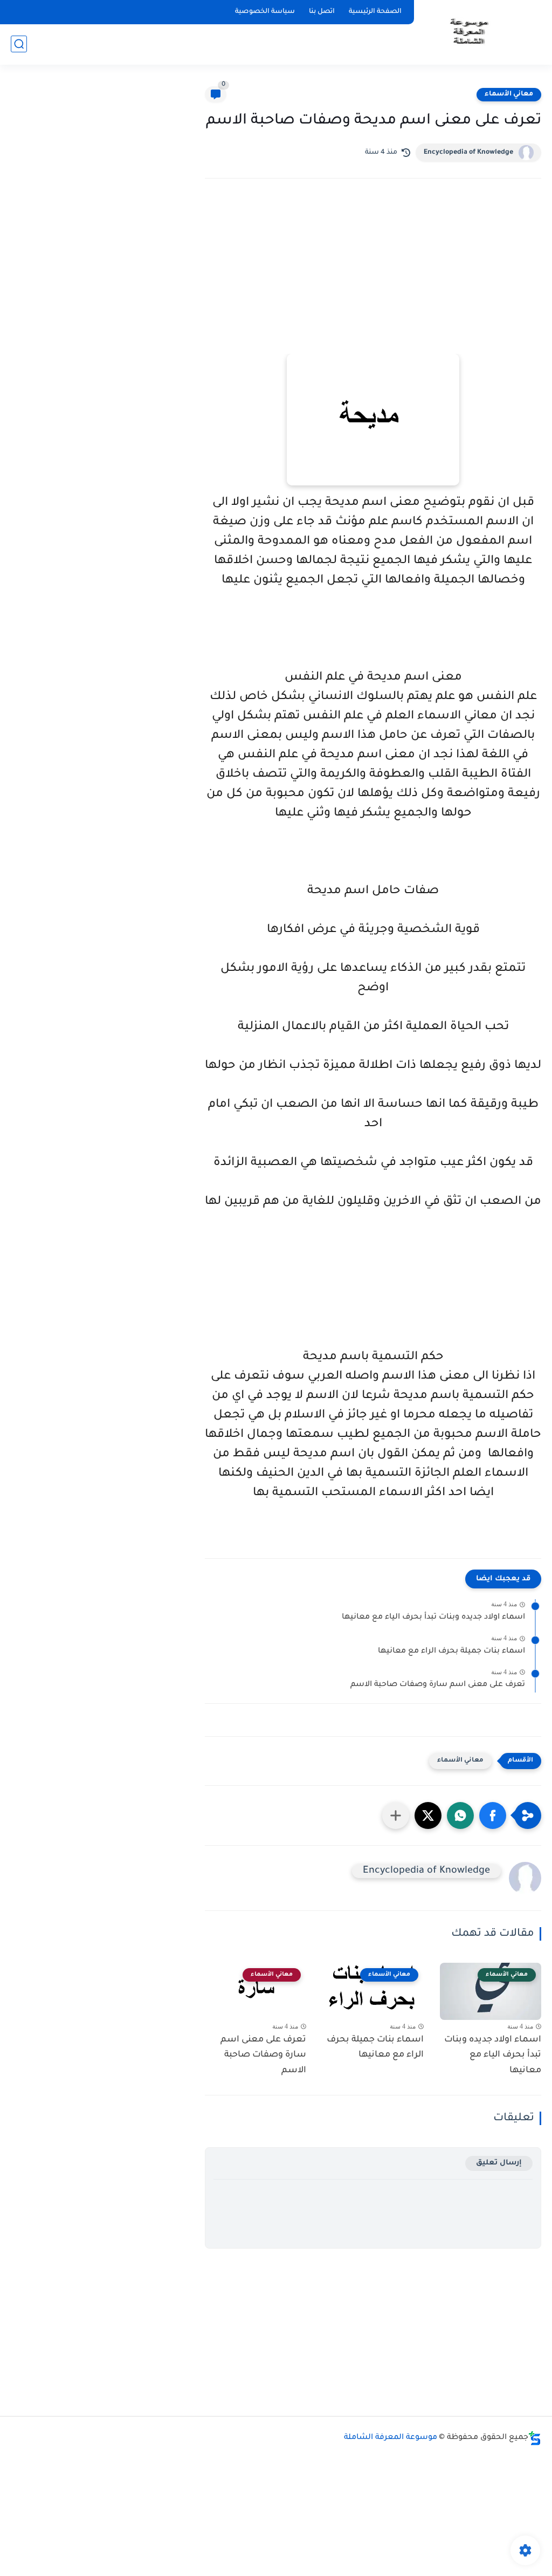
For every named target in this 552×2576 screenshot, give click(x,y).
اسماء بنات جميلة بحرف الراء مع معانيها (451, 1652)
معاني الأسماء (509, 94)
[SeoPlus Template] (535, 2438)
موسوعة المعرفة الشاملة (391, 2438)
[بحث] (19, 44)
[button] (493, 1815)
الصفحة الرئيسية (375, 12)
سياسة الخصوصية (265, 12)
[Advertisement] (373, 281)
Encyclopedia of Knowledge (468, 153)
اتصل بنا (322, 12)
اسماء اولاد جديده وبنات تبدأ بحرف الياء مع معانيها (433, 1618)
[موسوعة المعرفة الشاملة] (468, 32)
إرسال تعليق (499, 2163)
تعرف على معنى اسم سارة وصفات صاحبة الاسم (438, 1685)
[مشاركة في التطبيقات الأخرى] (396, 1815)
